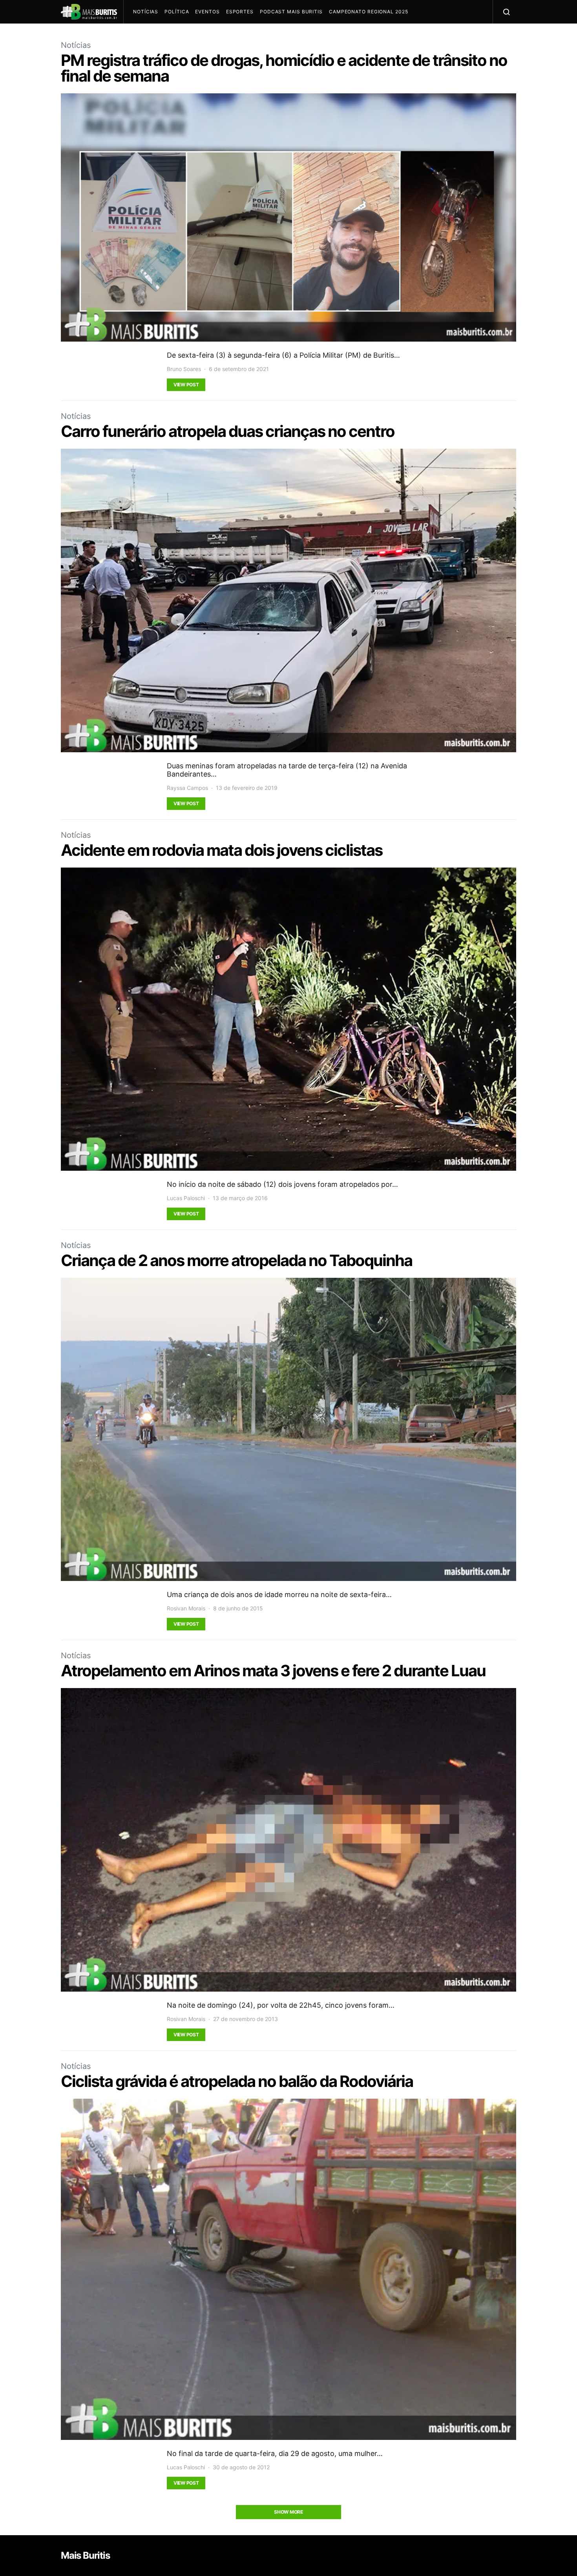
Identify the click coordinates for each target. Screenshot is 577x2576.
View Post (186, 385)
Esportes (240, 12)
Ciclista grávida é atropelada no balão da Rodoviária (237, 2081)
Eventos (207, 12)
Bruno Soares (184, 369)
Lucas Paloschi (186, 1198)
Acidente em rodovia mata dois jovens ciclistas (222, 850)
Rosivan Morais (186, 1608)
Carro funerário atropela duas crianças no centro (228, 431)
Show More (288, 2512)
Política (177, 12)
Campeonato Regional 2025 (369, 12)
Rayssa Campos (187, 788)
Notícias (146, 12)
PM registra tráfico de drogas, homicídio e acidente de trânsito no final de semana (284, 68)
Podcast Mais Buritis (291, 12)
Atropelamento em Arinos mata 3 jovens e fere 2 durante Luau (273, 1671)
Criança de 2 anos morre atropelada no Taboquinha (236, 1260)
